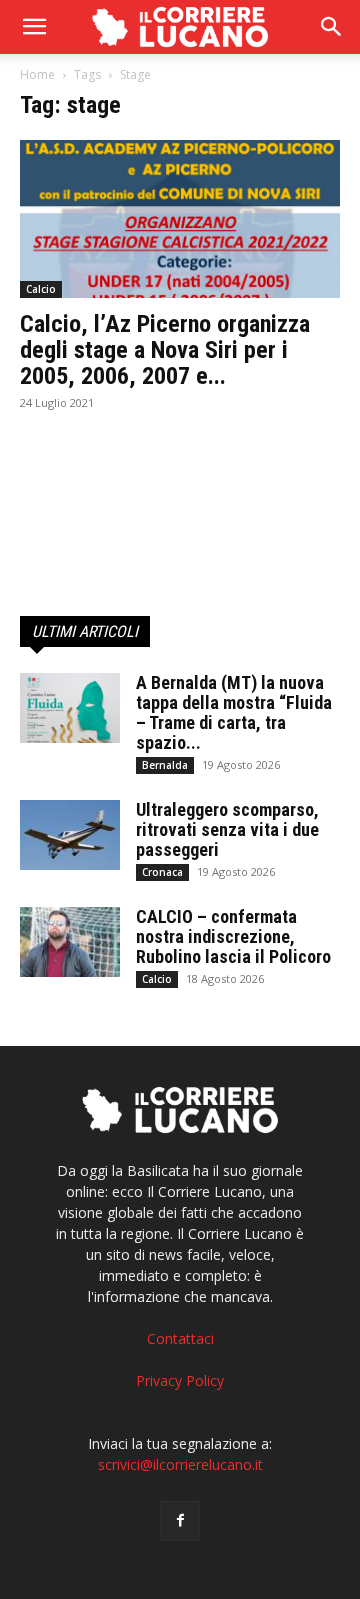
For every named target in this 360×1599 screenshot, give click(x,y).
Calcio (41, 289)
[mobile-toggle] (34, 27)
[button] (332, 27)
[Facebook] (180, 1521)
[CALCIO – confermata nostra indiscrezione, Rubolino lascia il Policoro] (70, 942)
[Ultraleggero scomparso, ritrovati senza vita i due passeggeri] (70, 835)
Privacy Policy (180, 1380)
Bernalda (165, 765)
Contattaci (180, 1338)
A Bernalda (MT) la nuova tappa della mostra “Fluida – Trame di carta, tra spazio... (234, 712)
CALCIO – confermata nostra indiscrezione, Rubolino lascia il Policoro (233, 936)
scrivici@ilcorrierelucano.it (180, 1464)
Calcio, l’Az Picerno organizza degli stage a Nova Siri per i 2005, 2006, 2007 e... (165, 350)
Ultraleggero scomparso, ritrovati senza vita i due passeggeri (227, 829)
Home (37, 74)
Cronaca (162, 872)
